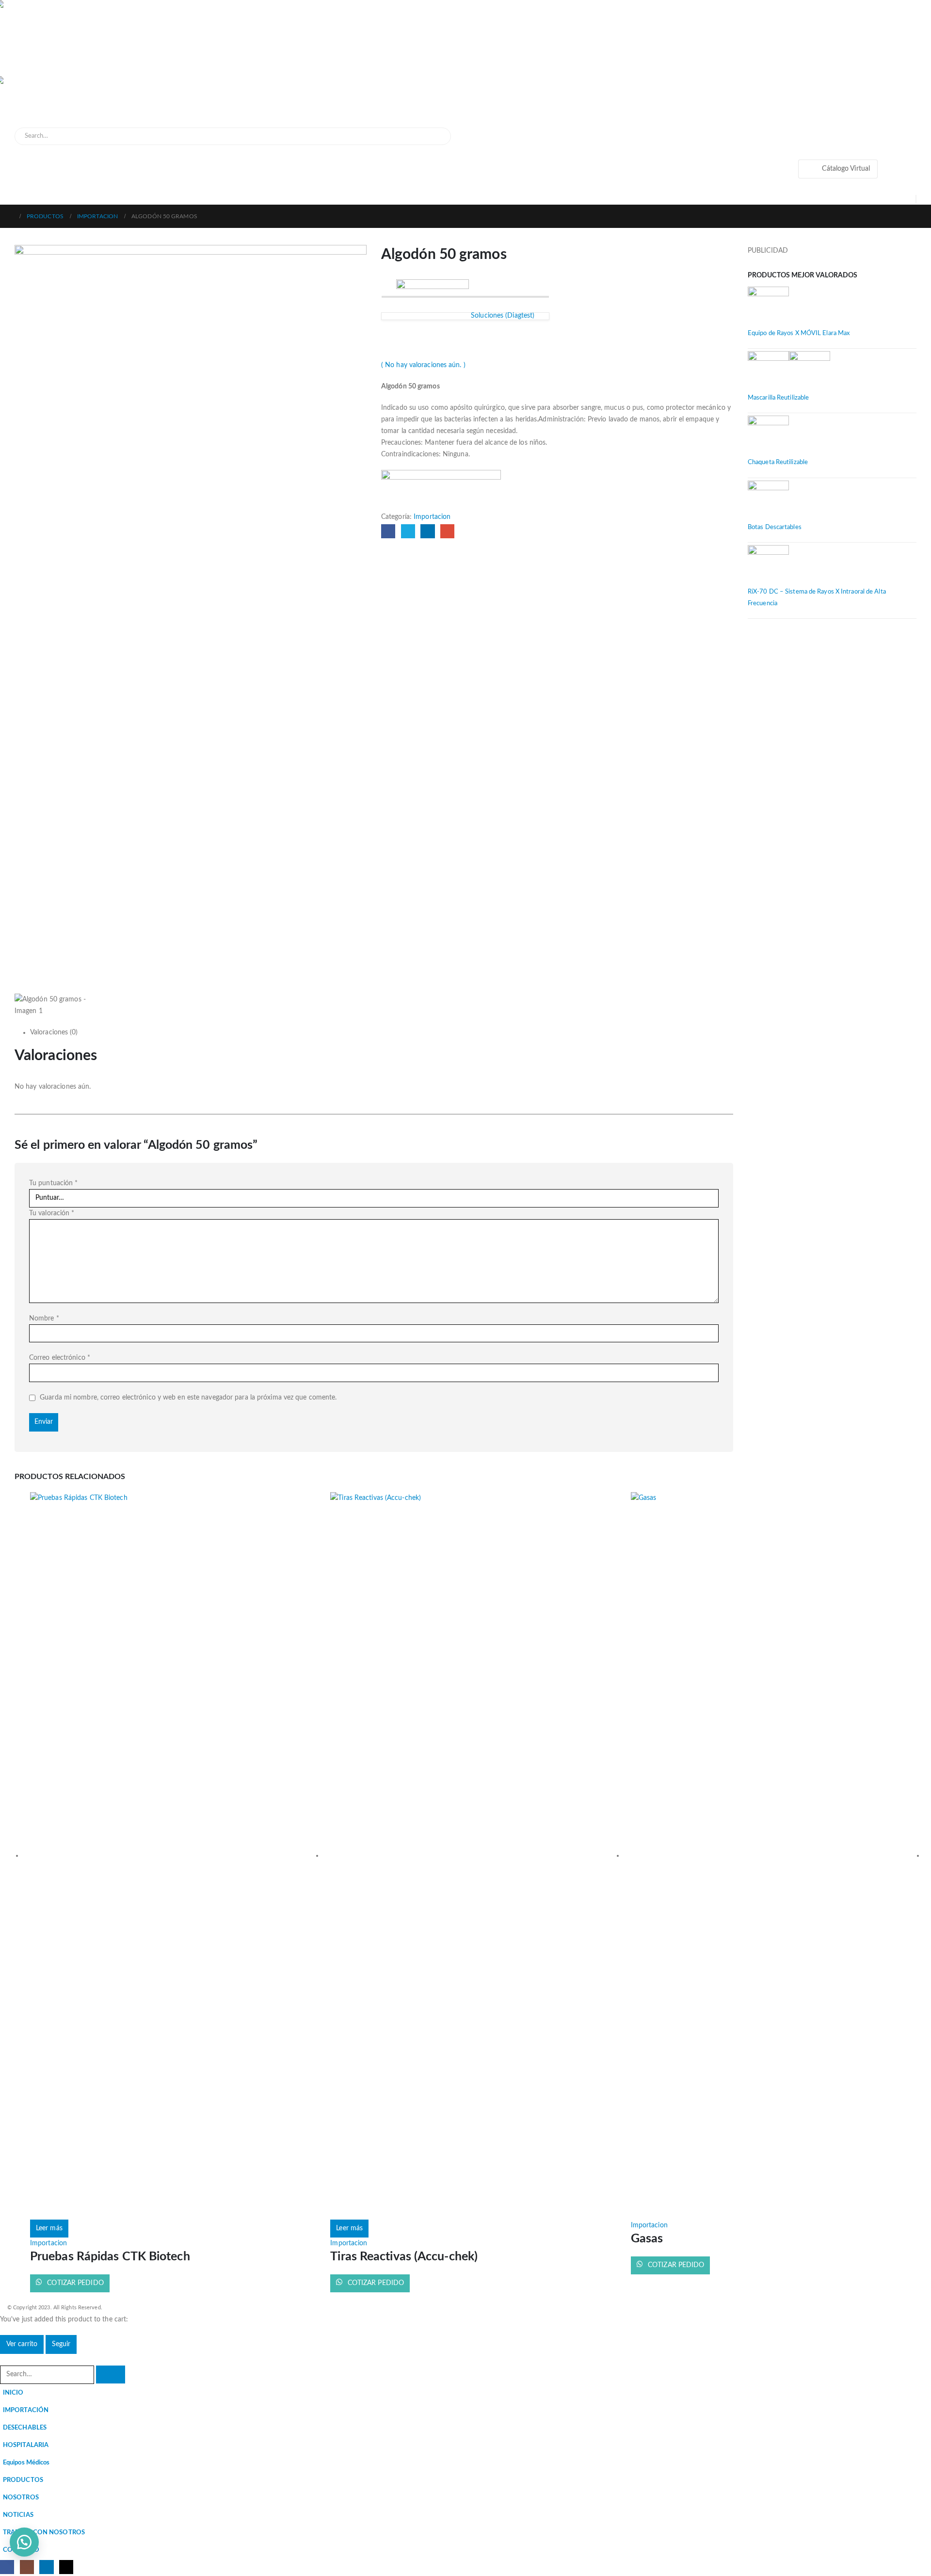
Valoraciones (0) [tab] (54, 1032)
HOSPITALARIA (26, 2445)
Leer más (49, 2228)
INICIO (13, 2393)
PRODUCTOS (23, 2480)
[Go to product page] (832, 307)
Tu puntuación (54, 1183)
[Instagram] (27, 2567)
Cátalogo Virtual (846, 169)
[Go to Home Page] (10, 216)
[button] (6, 2360)
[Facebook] (7, 2567)
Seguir (61, 2344)
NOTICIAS (18, 2515)
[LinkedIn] (46, 2567)
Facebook (388, 531)
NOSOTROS (21, 2497)
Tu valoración (52, 1213)
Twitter (408, 531)
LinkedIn (427, 531)
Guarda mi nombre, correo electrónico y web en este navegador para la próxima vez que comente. (188, 1398)
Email (447, 531)
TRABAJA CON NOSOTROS (44, 2532)
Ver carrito (22, 2344)
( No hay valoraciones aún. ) (423, 365)
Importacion (432, 517)
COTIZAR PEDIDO (74, 2283)
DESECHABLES (25, 2428)
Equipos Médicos (26, 2463)
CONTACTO (21, 2550)
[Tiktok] (66, 2567)
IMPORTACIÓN (26, 2410)
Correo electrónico (60, 1358)
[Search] (437, 136)
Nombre (44, 1319)
